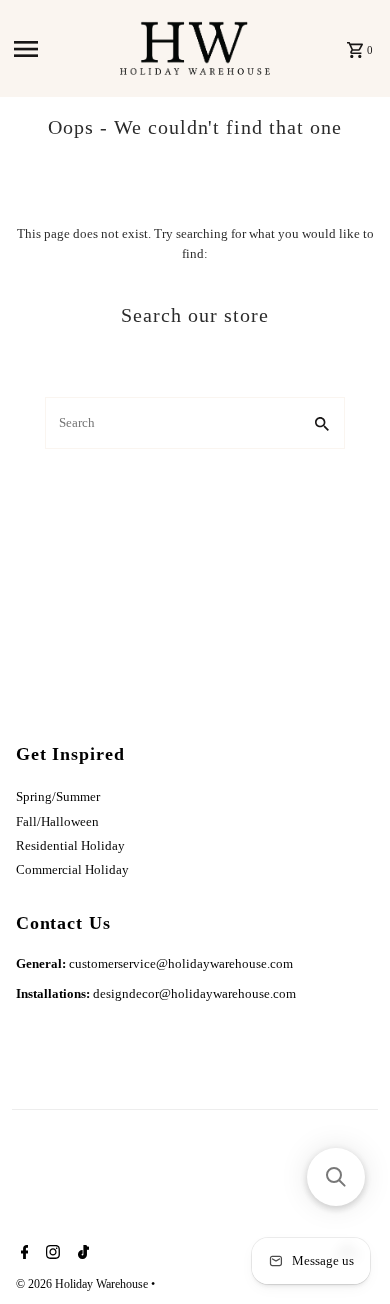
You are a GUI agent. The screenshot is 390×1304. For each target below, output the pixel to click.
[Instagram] (50, 1254)
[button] (336, 1177)
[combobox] (172, 423)
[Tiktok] (81, 1254)
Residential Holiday (70, 846)
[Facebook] (22, 1254)
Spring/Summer (58, 797)
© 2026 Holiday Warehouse (83, 1284)
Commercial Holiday (72, 870)
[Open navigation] (61, 49)
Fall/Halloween (57, 822)
